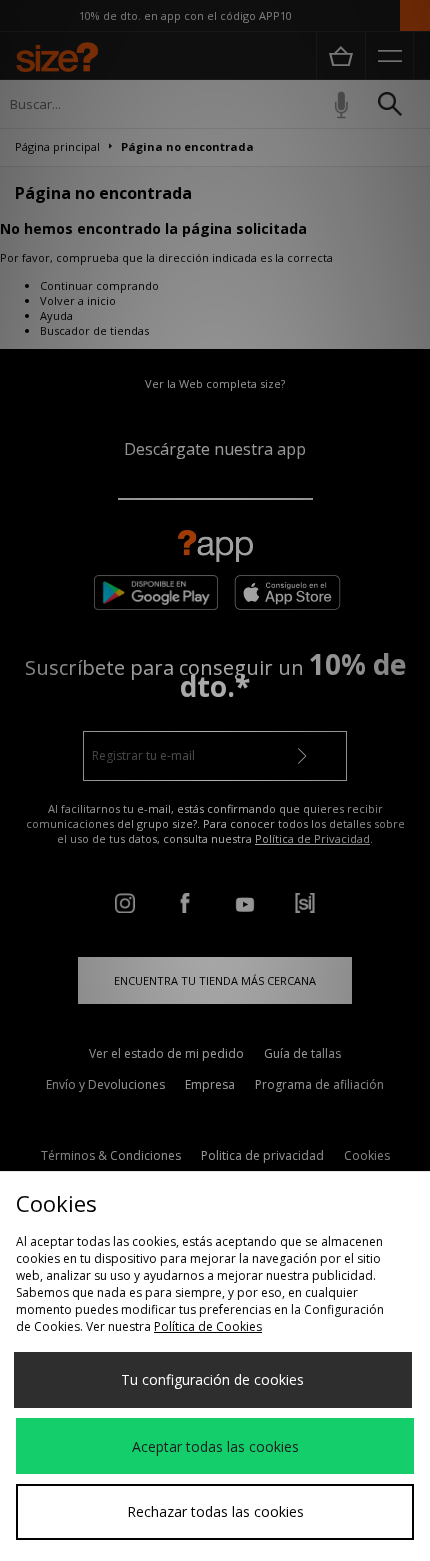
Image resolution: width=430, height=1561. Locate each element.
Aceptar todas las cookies (215, 1446)
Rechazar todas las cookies (215, 1511)
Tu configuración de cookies (212, 1379)
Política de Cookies (208, 1326)
